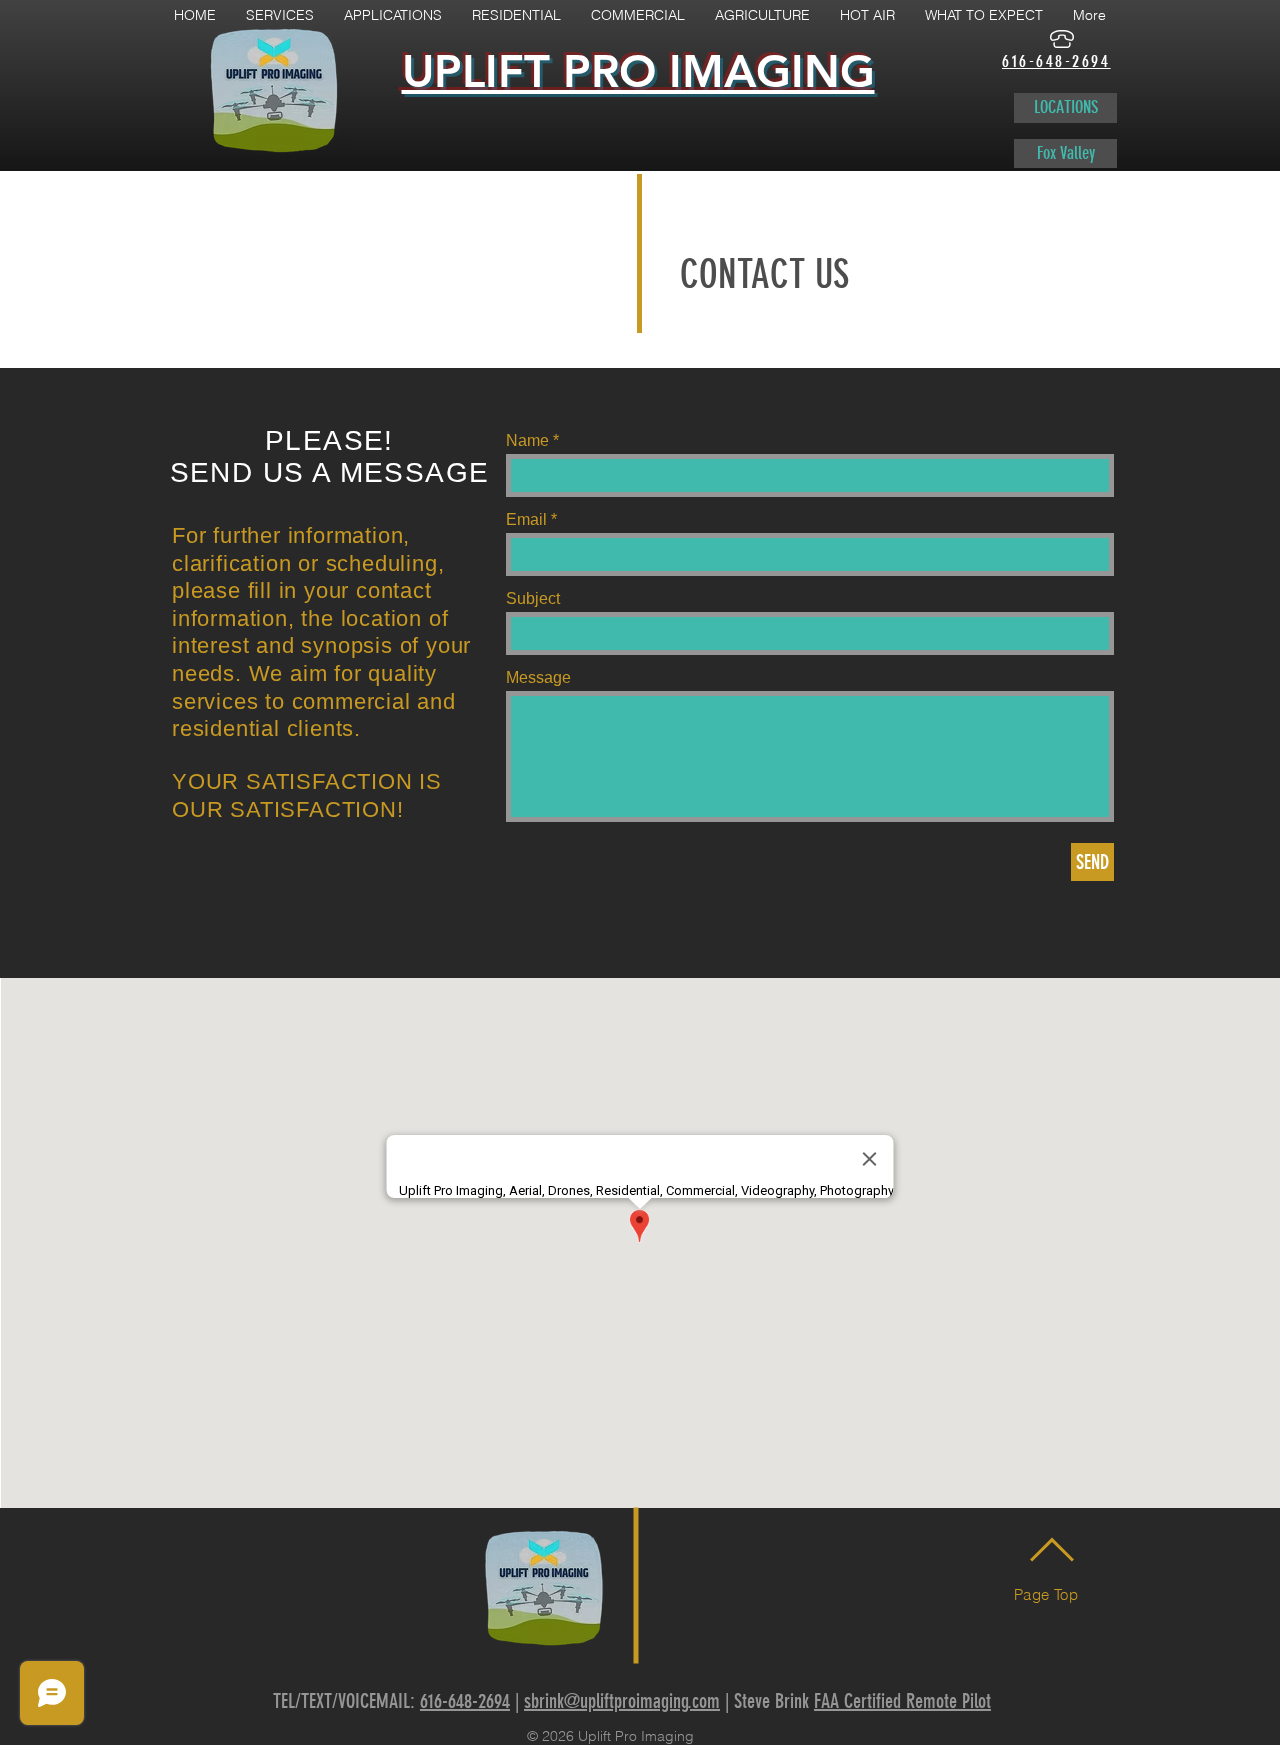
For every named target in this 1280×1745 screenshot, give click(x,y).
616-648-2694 (465, 1701)
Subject (533, 599)
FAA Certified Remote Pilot (902, 1701)
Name (527, 441)
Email (526, 520)
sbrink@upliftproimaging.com (622, 1701)
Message (538, 678)
